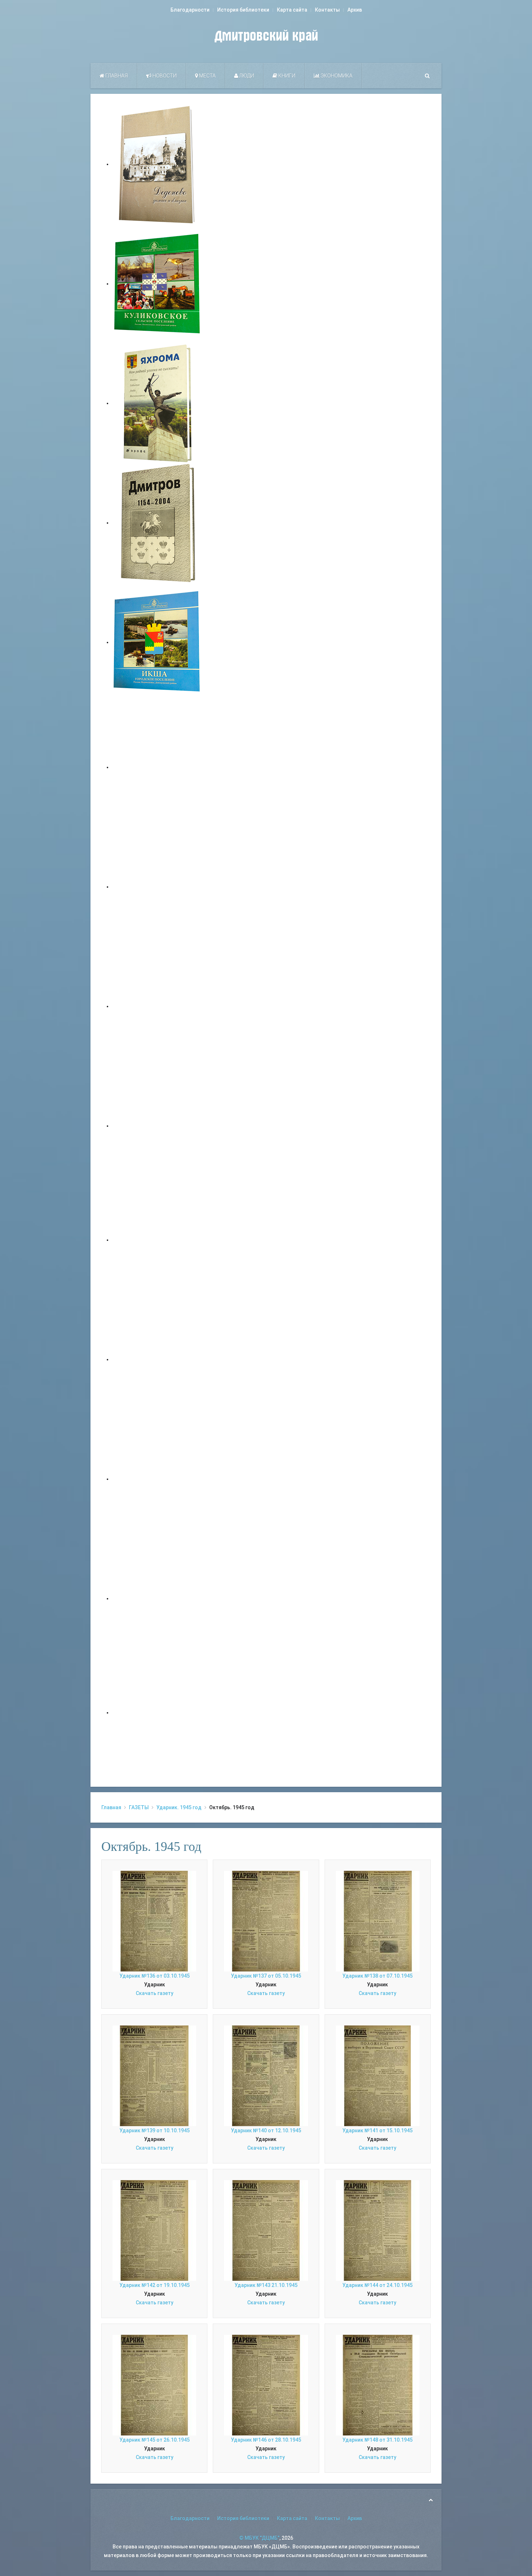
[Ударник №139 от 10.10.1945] (154, 2075)
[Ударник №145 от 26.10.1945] (154, 2385)
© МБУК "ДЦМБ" (259, 2538)
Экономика (336, 76)
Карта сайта (292, 10)
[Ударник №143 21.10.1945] (266, 2230)
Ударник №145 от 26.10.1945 (155, 2440)
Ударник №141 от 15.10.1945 (377, 2130)
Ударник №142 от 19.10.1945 (155, 2285)
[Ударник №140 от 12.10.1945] (266, 2075)
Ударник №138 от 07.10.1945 (377, 1976)
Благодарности (190, 10)
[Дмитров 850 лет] (157, 1479)
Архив (355, 10)
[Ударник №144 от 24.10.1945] (378, 2230)
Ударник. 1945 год (179, 1807)
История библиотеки (243, 10)
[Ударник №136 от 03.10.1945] (154, 1921)
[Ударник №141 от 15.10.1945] (378, 2075)
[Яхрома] (157, 403)
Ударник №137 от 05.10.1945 (266, 1976)
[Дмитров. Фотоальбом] (157, 1598)
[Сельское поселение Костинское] (157, 1006)
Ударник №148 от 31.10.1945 (377, 2440)
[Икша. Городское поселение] (157, 642)
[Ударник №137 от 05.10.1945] (266, 1921)
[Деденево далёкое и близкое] (157, 164)
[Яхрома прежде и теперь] (157, 1359)
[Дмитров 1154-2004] (157, 523)
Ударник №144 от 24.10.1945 (377, 2285)
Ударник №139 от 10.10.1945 (155, 2130)
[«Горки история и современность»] (157, 1713)
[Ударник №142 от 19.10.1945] (154, 2230)
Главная (116, 76)
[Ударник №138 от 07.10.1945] (378, 1921)
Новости (164, 76)
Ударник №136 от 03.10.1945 (155, 1976)
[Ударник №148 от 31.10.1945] (378, 2385)
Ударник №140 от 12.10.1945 (266, 2130)
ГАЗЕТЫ (139, 1807)
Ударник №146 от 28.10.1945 (266, 2440)
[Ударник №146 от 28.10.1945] (266, 2385)
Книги (286, 76)
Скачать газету (155, 1993)
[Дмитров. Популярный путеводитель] (157, 767)
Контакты (327, 10)
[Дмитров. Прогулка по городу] (157, 887)
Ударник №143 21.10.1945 (266, 2285)
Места (207, 76)
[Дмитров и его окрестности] (157, 1126)
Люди (246, 76)
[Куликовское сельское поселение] (157, 284)
